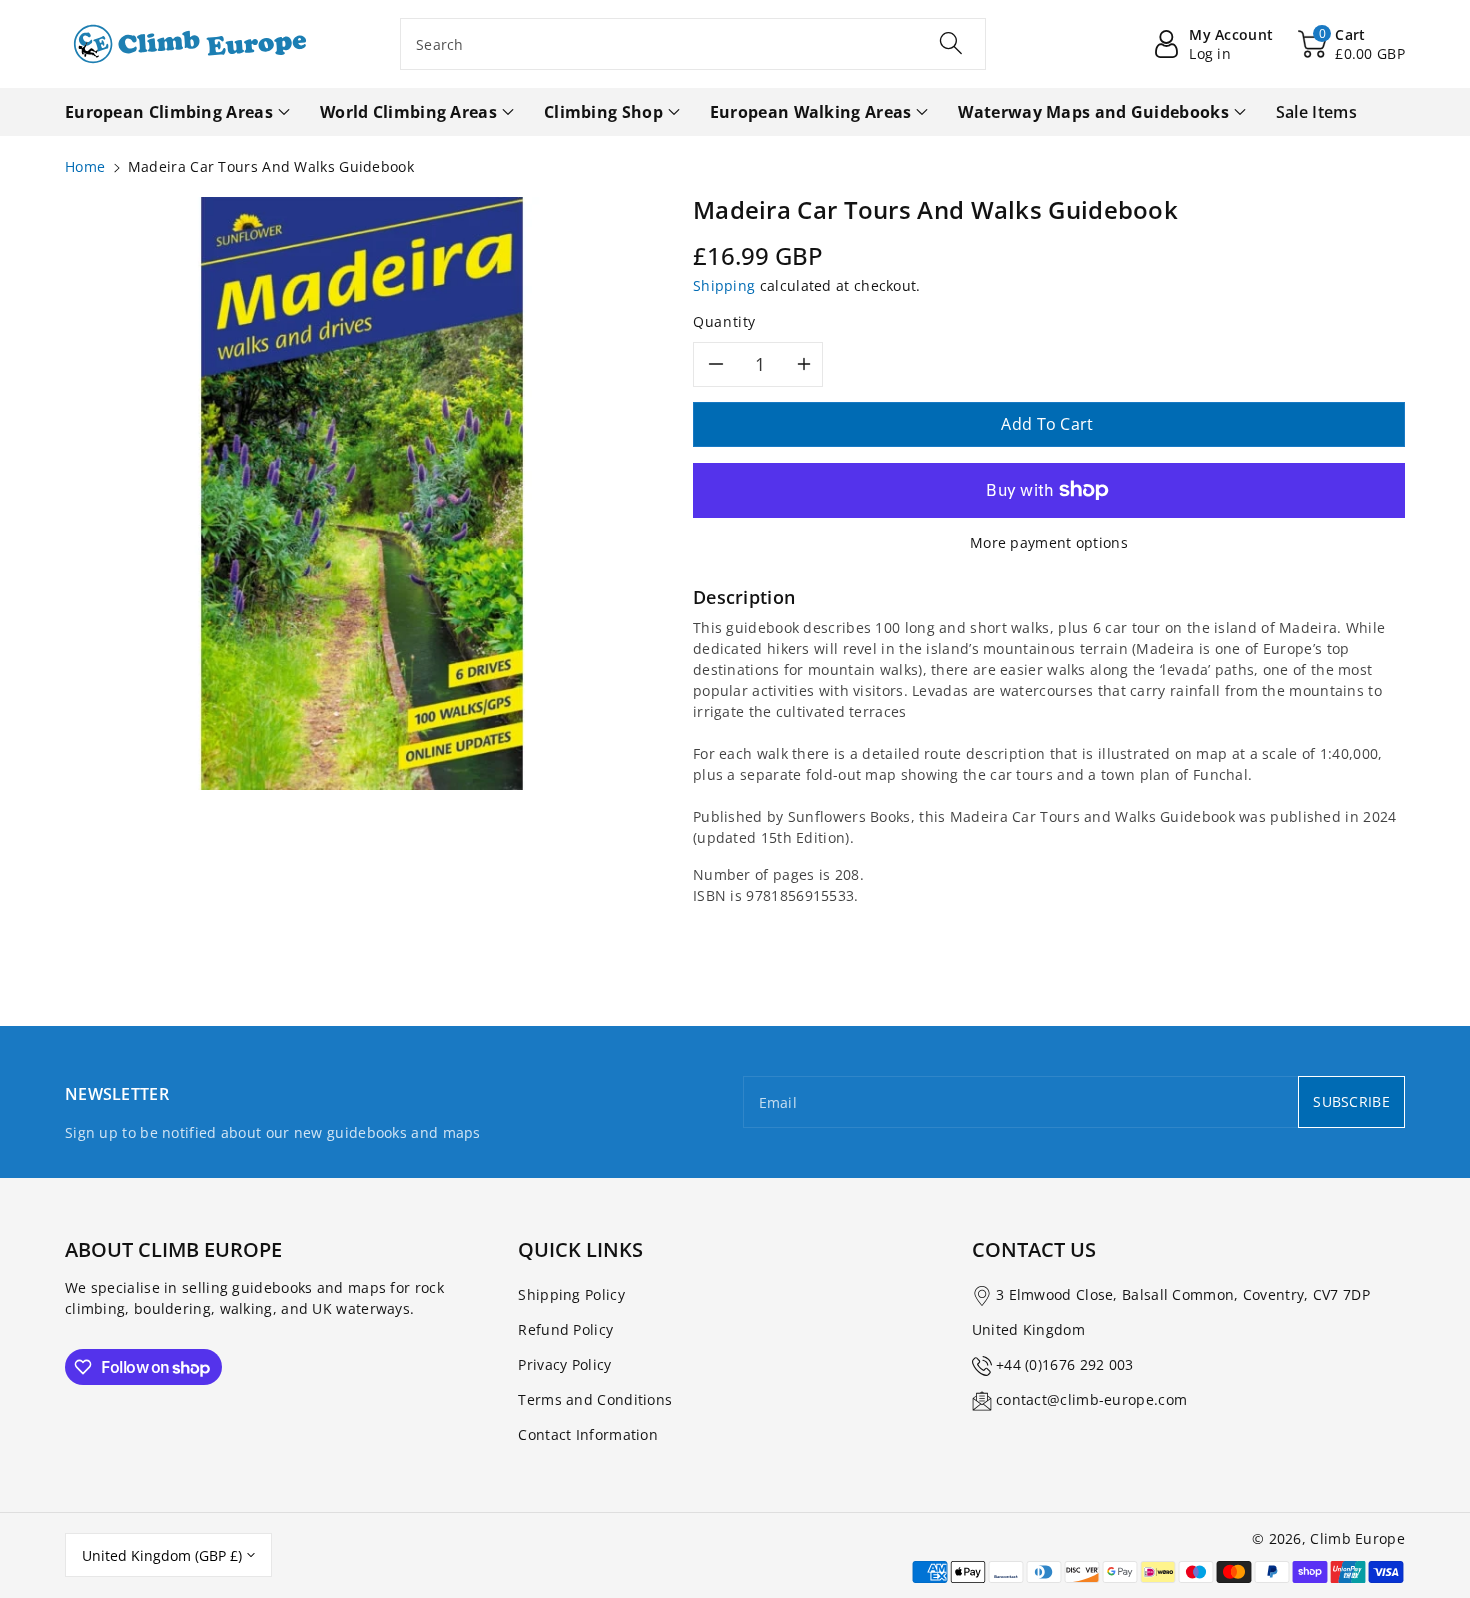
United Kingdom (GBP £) (162, 1555)
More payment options (1049, 542)
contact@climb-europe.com (1091, 1399)
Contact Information (588, 1434)
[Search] (951, 43)
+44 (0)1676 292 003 (1065, 1364)
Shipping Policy (571, 1294)
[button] (1351, 44)
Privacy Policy (564, 1364)
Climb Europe (1357, 1538)
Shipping (724, 285)
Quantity (724, 321)
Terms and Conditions (595, 1399)
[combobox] (693, 44)
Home (85, 166)
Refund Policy (565, 1329)
